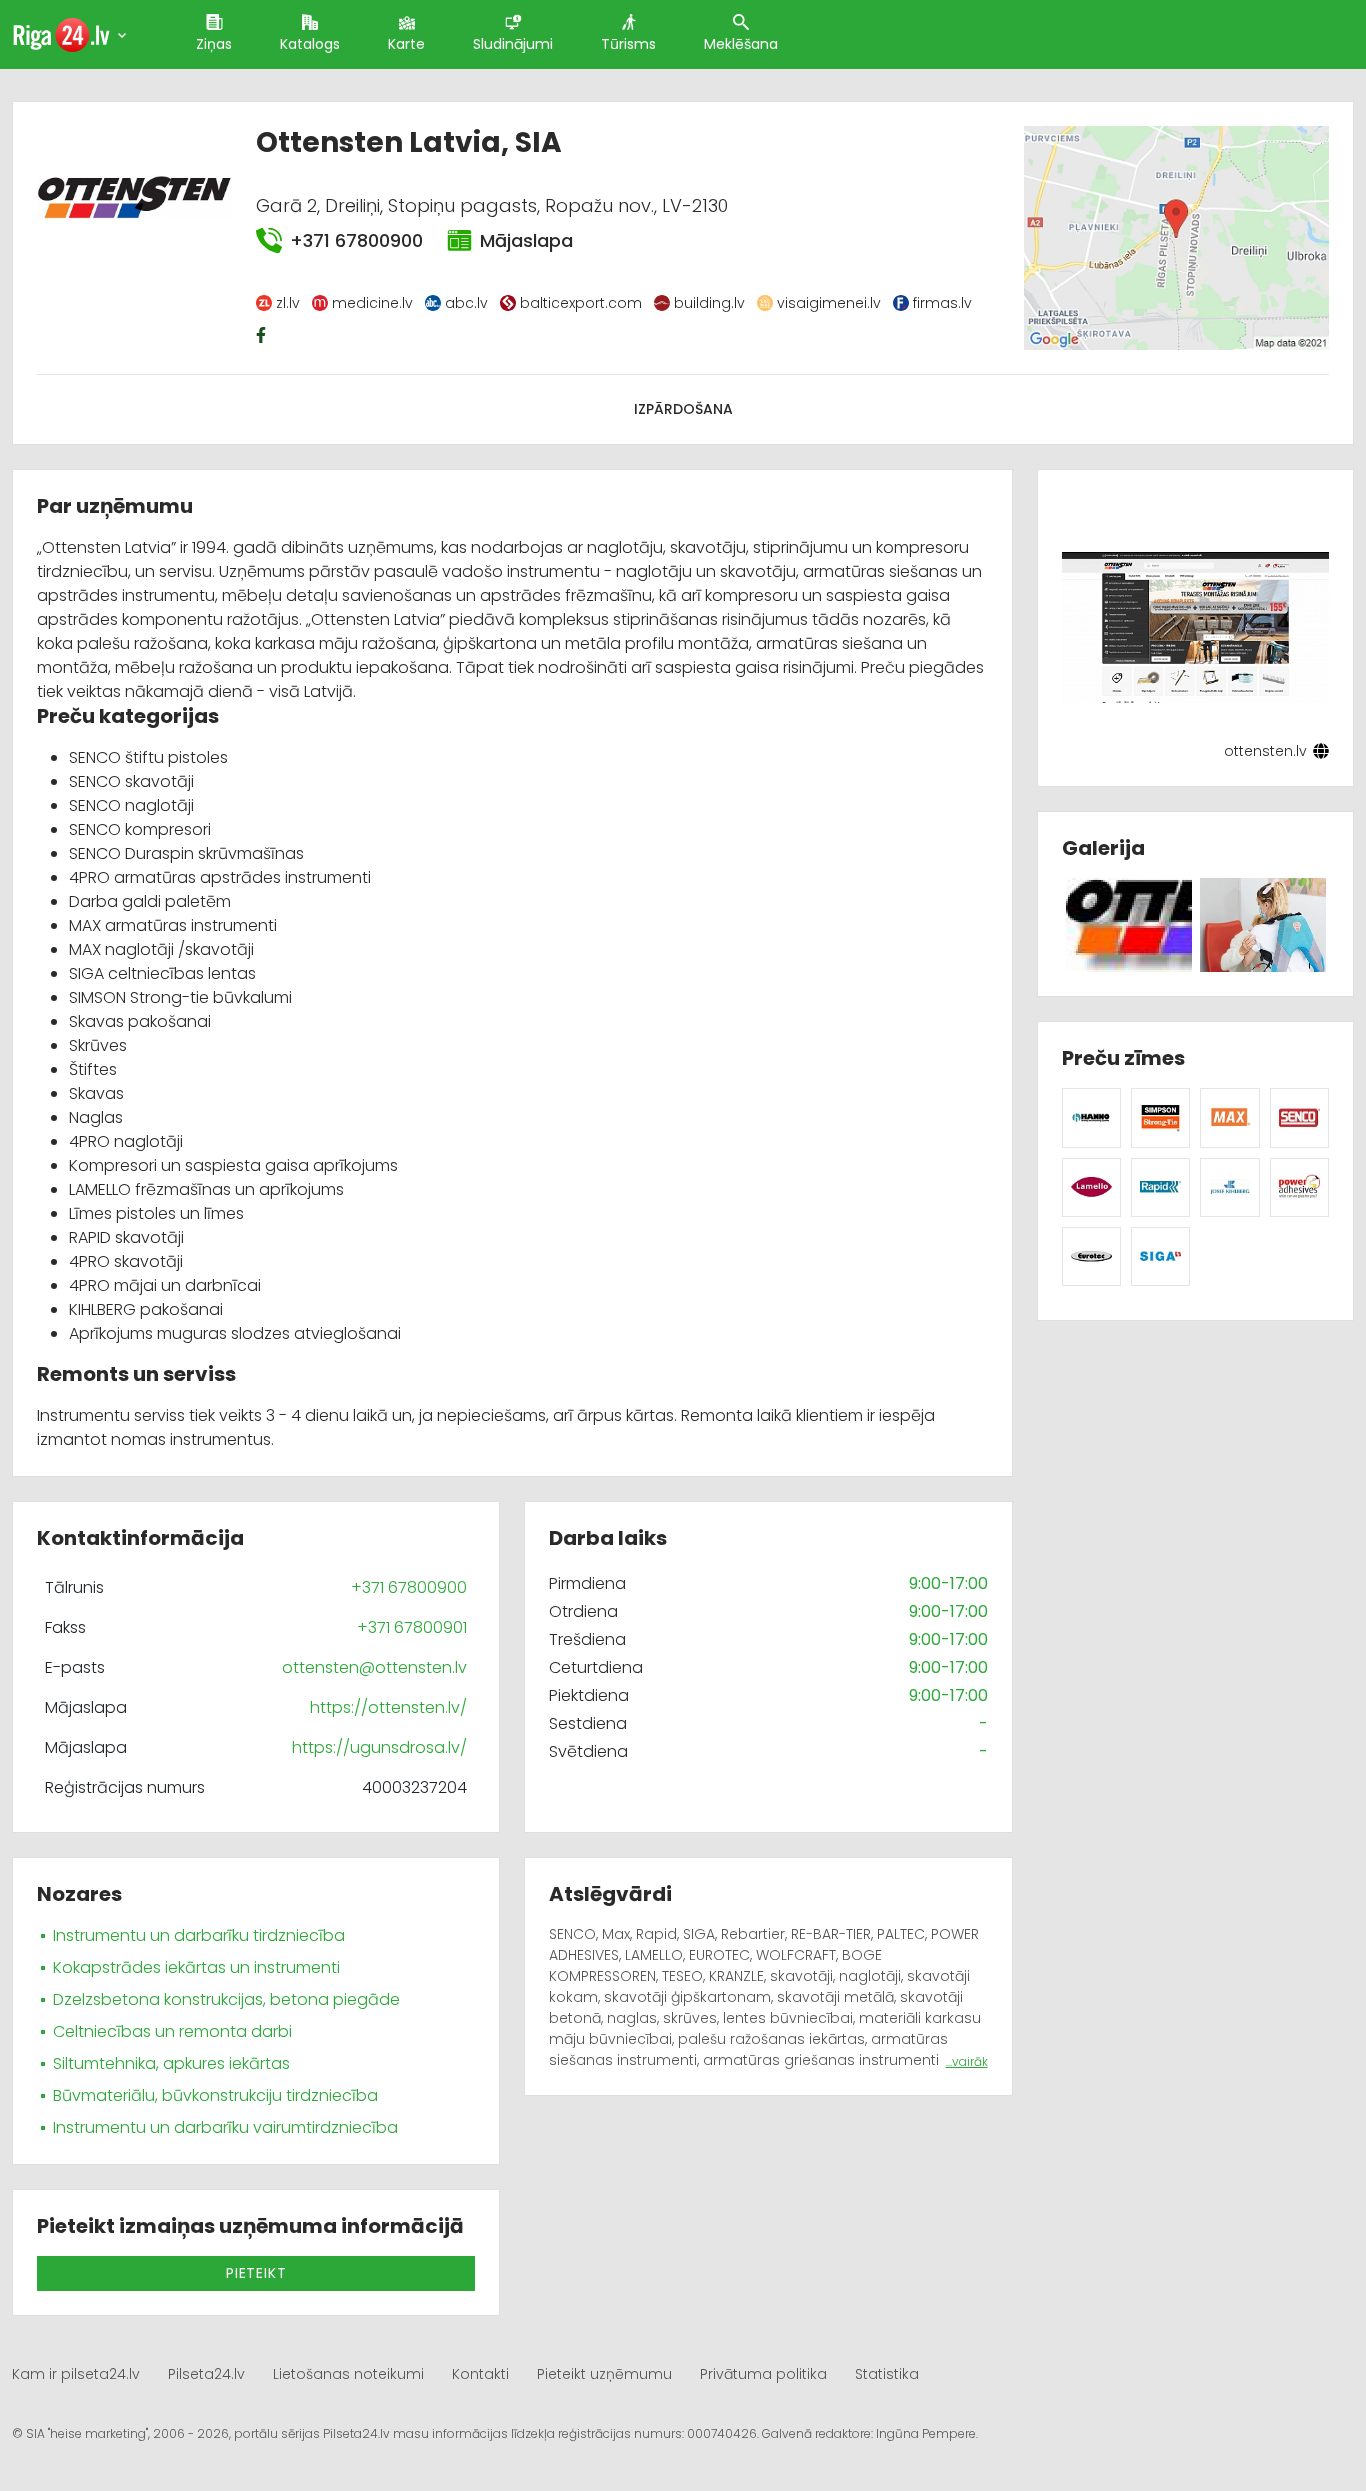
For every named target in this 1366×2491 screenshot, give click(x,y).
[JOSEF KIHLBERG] (1229, 1186)
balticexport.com (581, 303)
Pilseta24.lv (206, 2374)
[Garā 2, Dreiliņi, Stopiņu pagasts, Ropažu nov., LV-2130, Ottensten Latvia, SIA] (1176, 237)
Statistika (887, 2374)
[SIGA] (1160, 1255)
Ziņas (214, 44)
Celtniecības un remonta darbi (172, 2031)
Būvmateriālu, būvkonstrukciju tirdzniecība (215, 2095)
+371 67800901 (412, 1627)
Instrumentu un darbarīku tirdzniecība (199, 1935)
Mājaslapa (526, 240)
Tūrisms (628, 44)
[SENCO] (1299, 1116)
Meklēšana (741, 44)
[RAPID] (1160, 1186)
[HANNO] (1091, 1116)
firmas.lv (942, 303)
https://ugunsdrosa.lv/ (379, 1747)
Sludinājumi (513, 44)
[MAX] (1229, 1116)
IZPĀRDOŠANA (683, 409)
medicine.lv (372, 303)
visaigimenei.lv (829, 303)
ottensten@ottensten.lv (374, 1667)
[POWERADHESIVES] (1299, 1186)
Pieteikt (256, 2273)
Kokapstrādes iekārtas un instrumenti (196, 1967)
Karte (406, 44)
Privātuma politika (763, 2374)
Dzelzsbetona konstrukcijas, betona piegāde (226, 1999)
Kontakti (480, 2374)
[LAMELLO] (1091, 1186)
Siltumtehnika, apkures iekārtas (171, 2063)
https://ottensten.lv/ (388, 1707)
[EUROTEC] (1091, 1255)
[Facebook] (263, 335)
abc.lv (466, 303)
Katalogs (310, 44)
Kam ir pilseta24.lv (76, 2374)
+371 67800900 (356, 240)
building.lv (709, 303)
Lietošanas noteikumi (348, 2374)
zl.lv (288, 303)
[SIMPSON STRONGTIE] (1160, 1116)
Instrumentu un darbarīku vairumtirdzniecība (225, 2127)
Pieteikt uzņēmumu (604, 2374)
